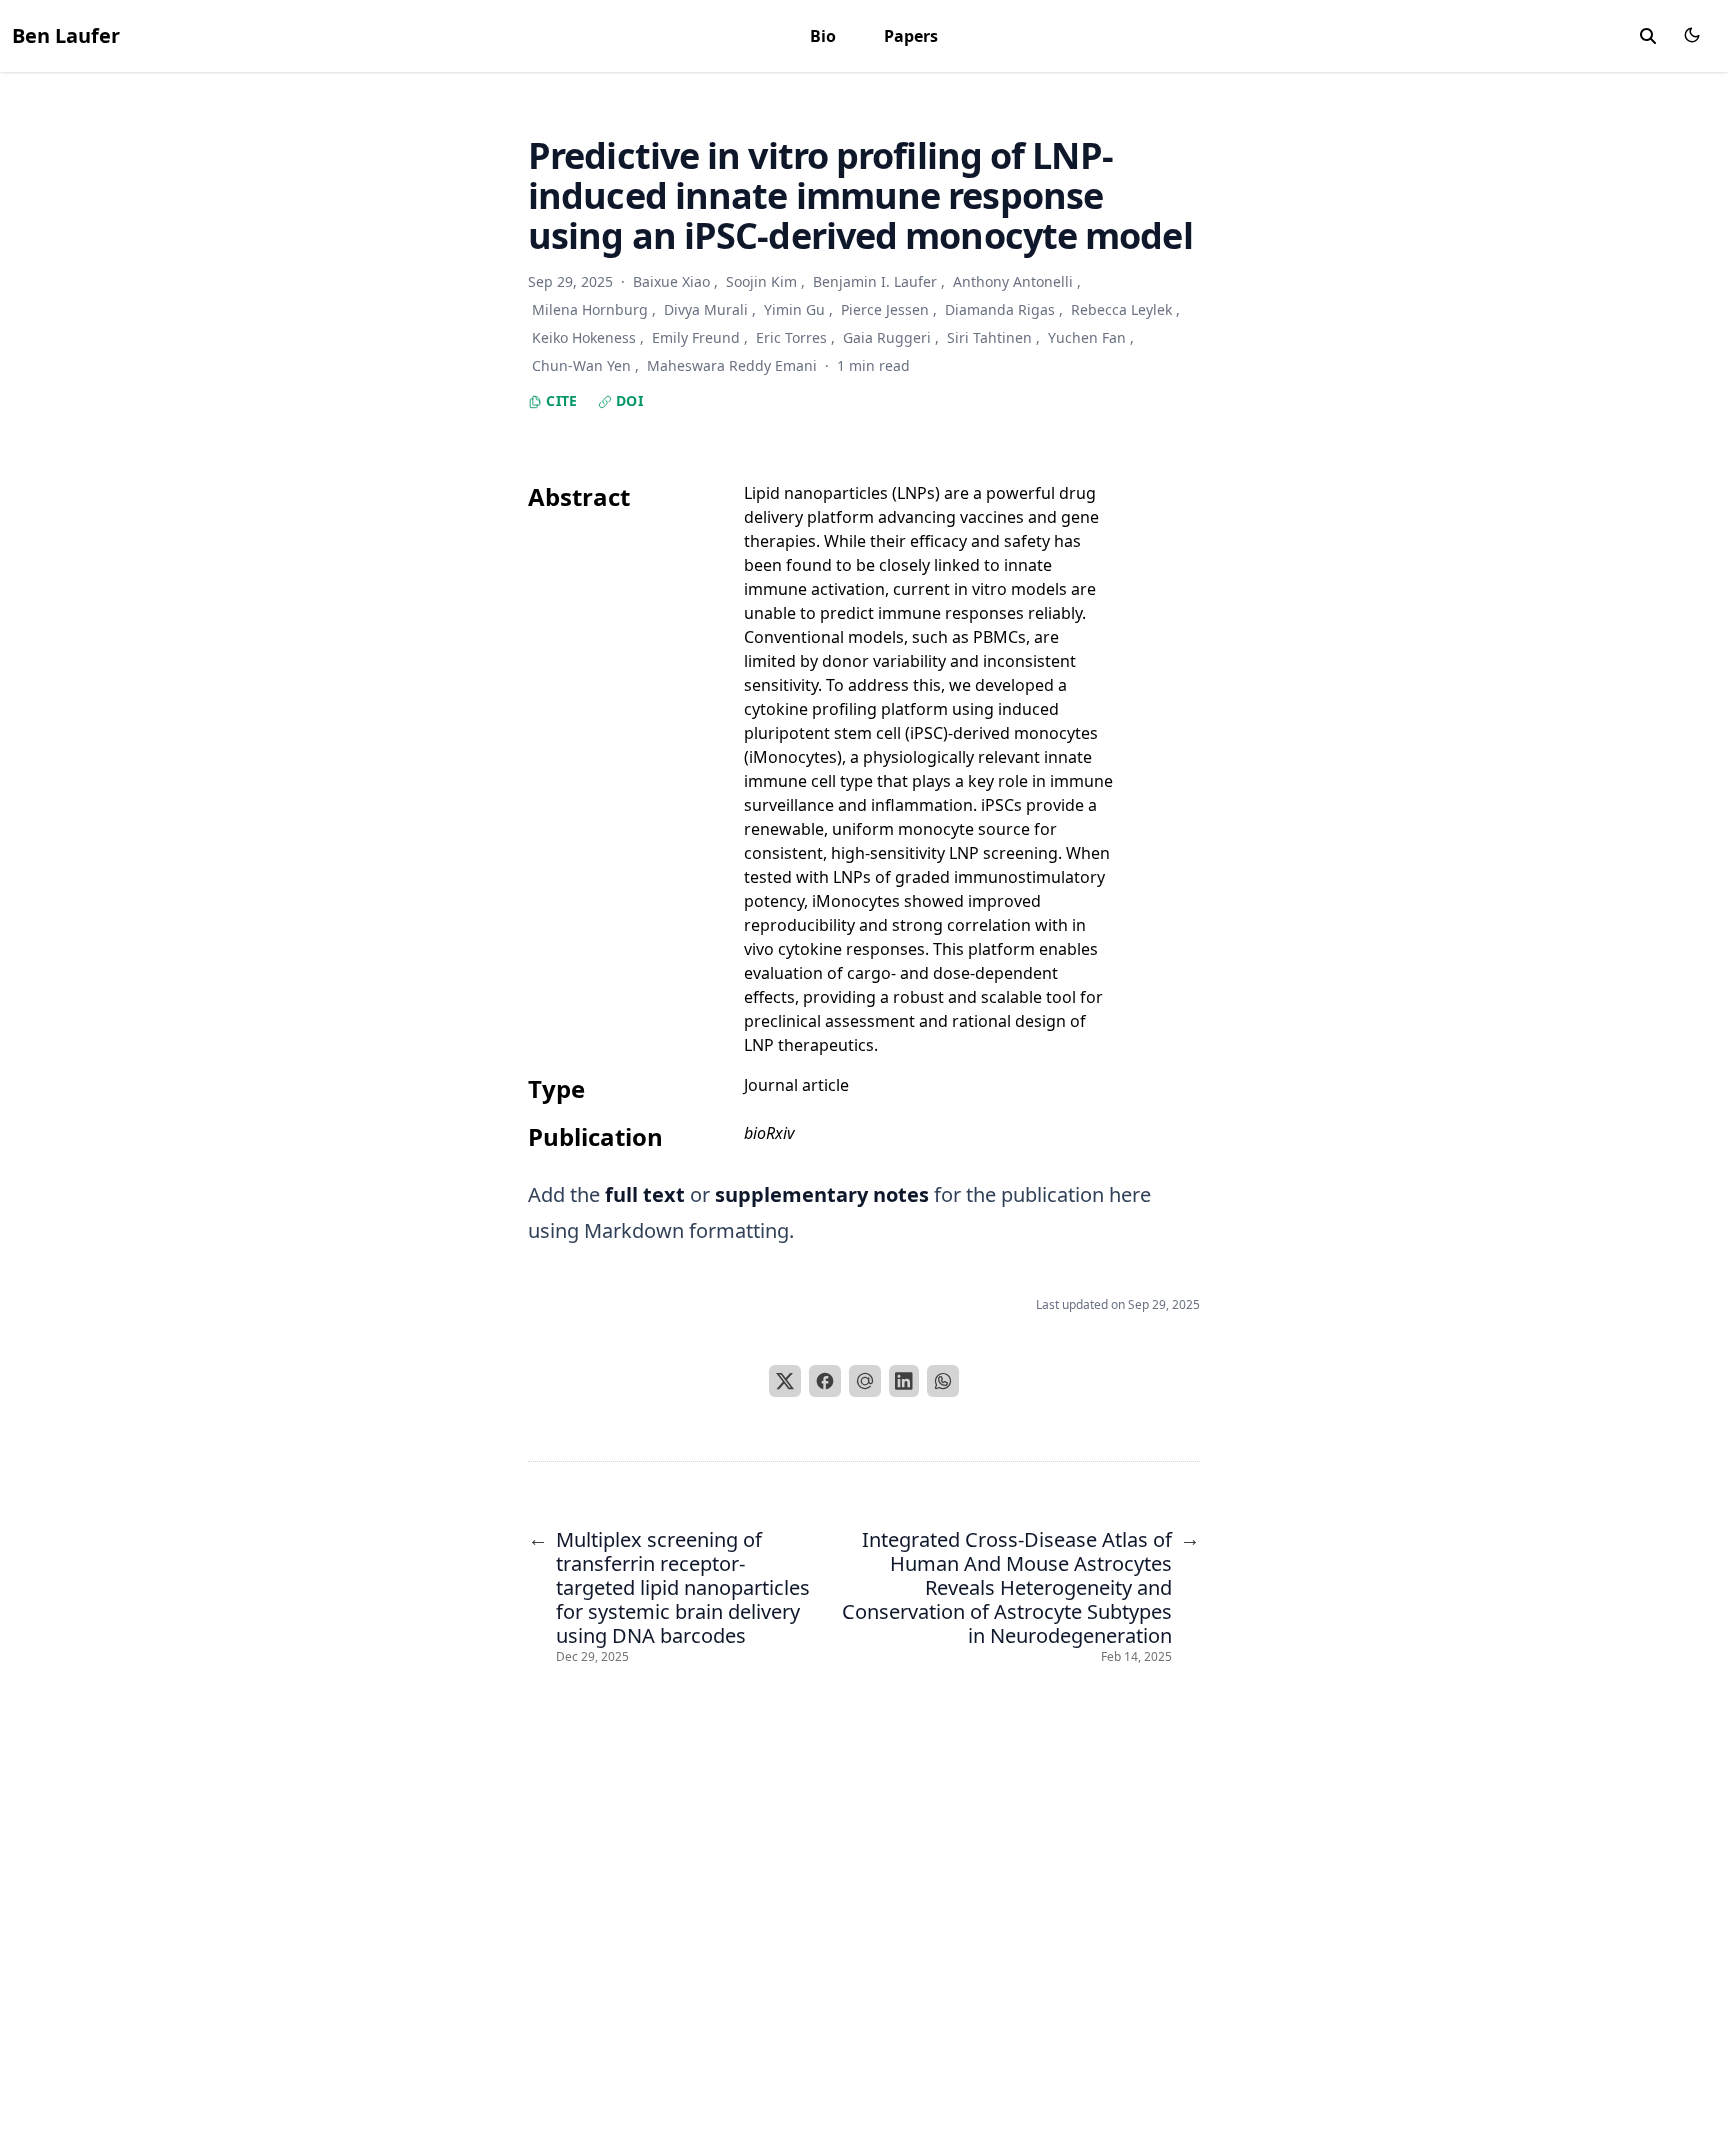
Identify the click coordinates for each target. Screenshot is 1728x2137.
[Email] (865, 1381)
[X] (785, 1381)
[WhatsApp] (943, 1381)
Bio (823, 36)
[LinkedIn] (904, 1381)
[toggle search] (1648, 36)
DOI (627, 400)
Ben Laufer (66, 35)
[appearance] (1692, 35)
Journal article (796, 1085)
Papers (911, 36)
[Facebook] (825, 1381)
